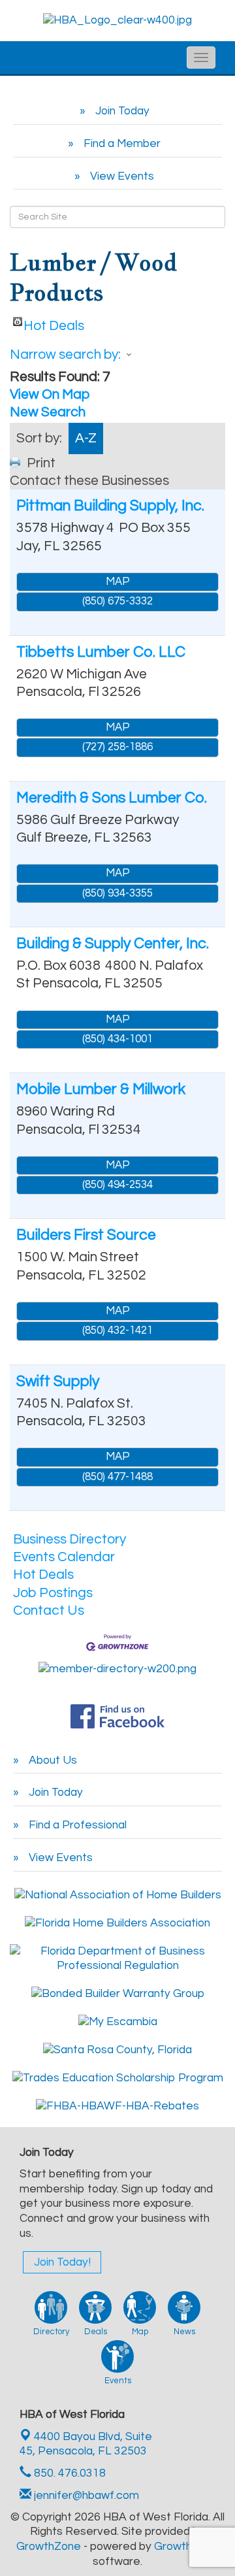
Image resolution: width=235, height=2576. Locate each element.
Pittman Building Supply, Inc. (110, 506)
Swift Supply (58, 1381)
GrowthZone (49, 2547)
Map (118, 582)
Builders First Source (86, 1235)
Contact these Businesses (89, 481)
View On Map (50, 394)
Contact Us (49, 1610)
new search (48, 412)
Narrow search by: (65, 355)
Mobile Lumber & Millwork (101, 1089)
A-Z (86, 438)
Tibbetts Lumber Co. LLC (101, 652)
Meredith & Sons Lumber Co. (112, 798)
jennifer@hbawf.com (85, 2496)
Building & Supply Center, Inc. (113, 944)
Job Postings (53, 1593)
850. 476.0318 (69, 2473)
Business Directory (70, 1539)
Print (41, 463)
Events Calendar (64, 1557)
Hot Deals (54, 322)
